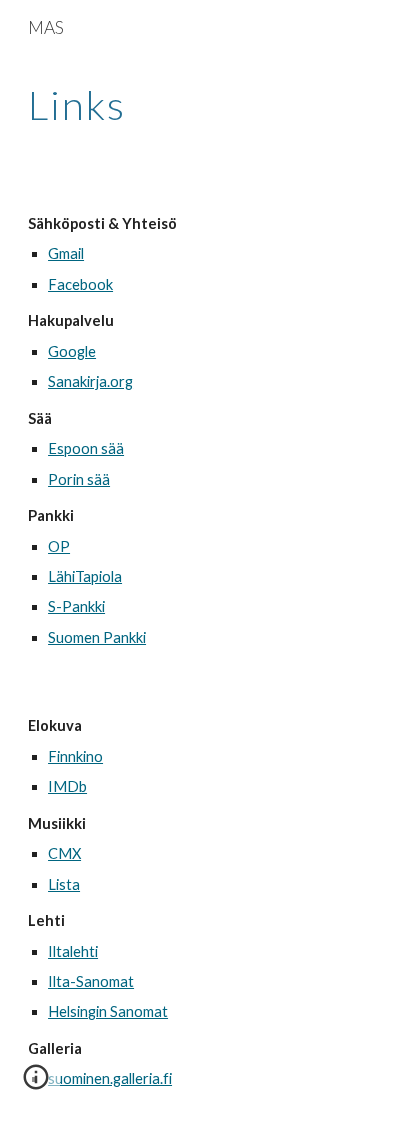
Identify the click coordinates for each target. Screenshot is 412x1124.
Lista (64, 884)
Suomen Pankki (97, 637)
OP (59, 546)
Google (72, 351)
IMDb (67, 786)
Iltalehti (73, 951)
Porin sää (79, 479)
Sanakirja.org (90, 381)
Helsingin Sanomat (108, 1011)
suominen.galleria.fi (110, 1078)
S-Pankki (76, 606)
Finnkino (75, 756)
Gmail (66, 253)
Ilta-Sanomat (91, 981)
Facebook (80, 284)
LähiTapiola (85, 576)
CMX (64, 853)
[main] (206, 105)
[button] (36, 1084)
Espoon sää (86, 448)
